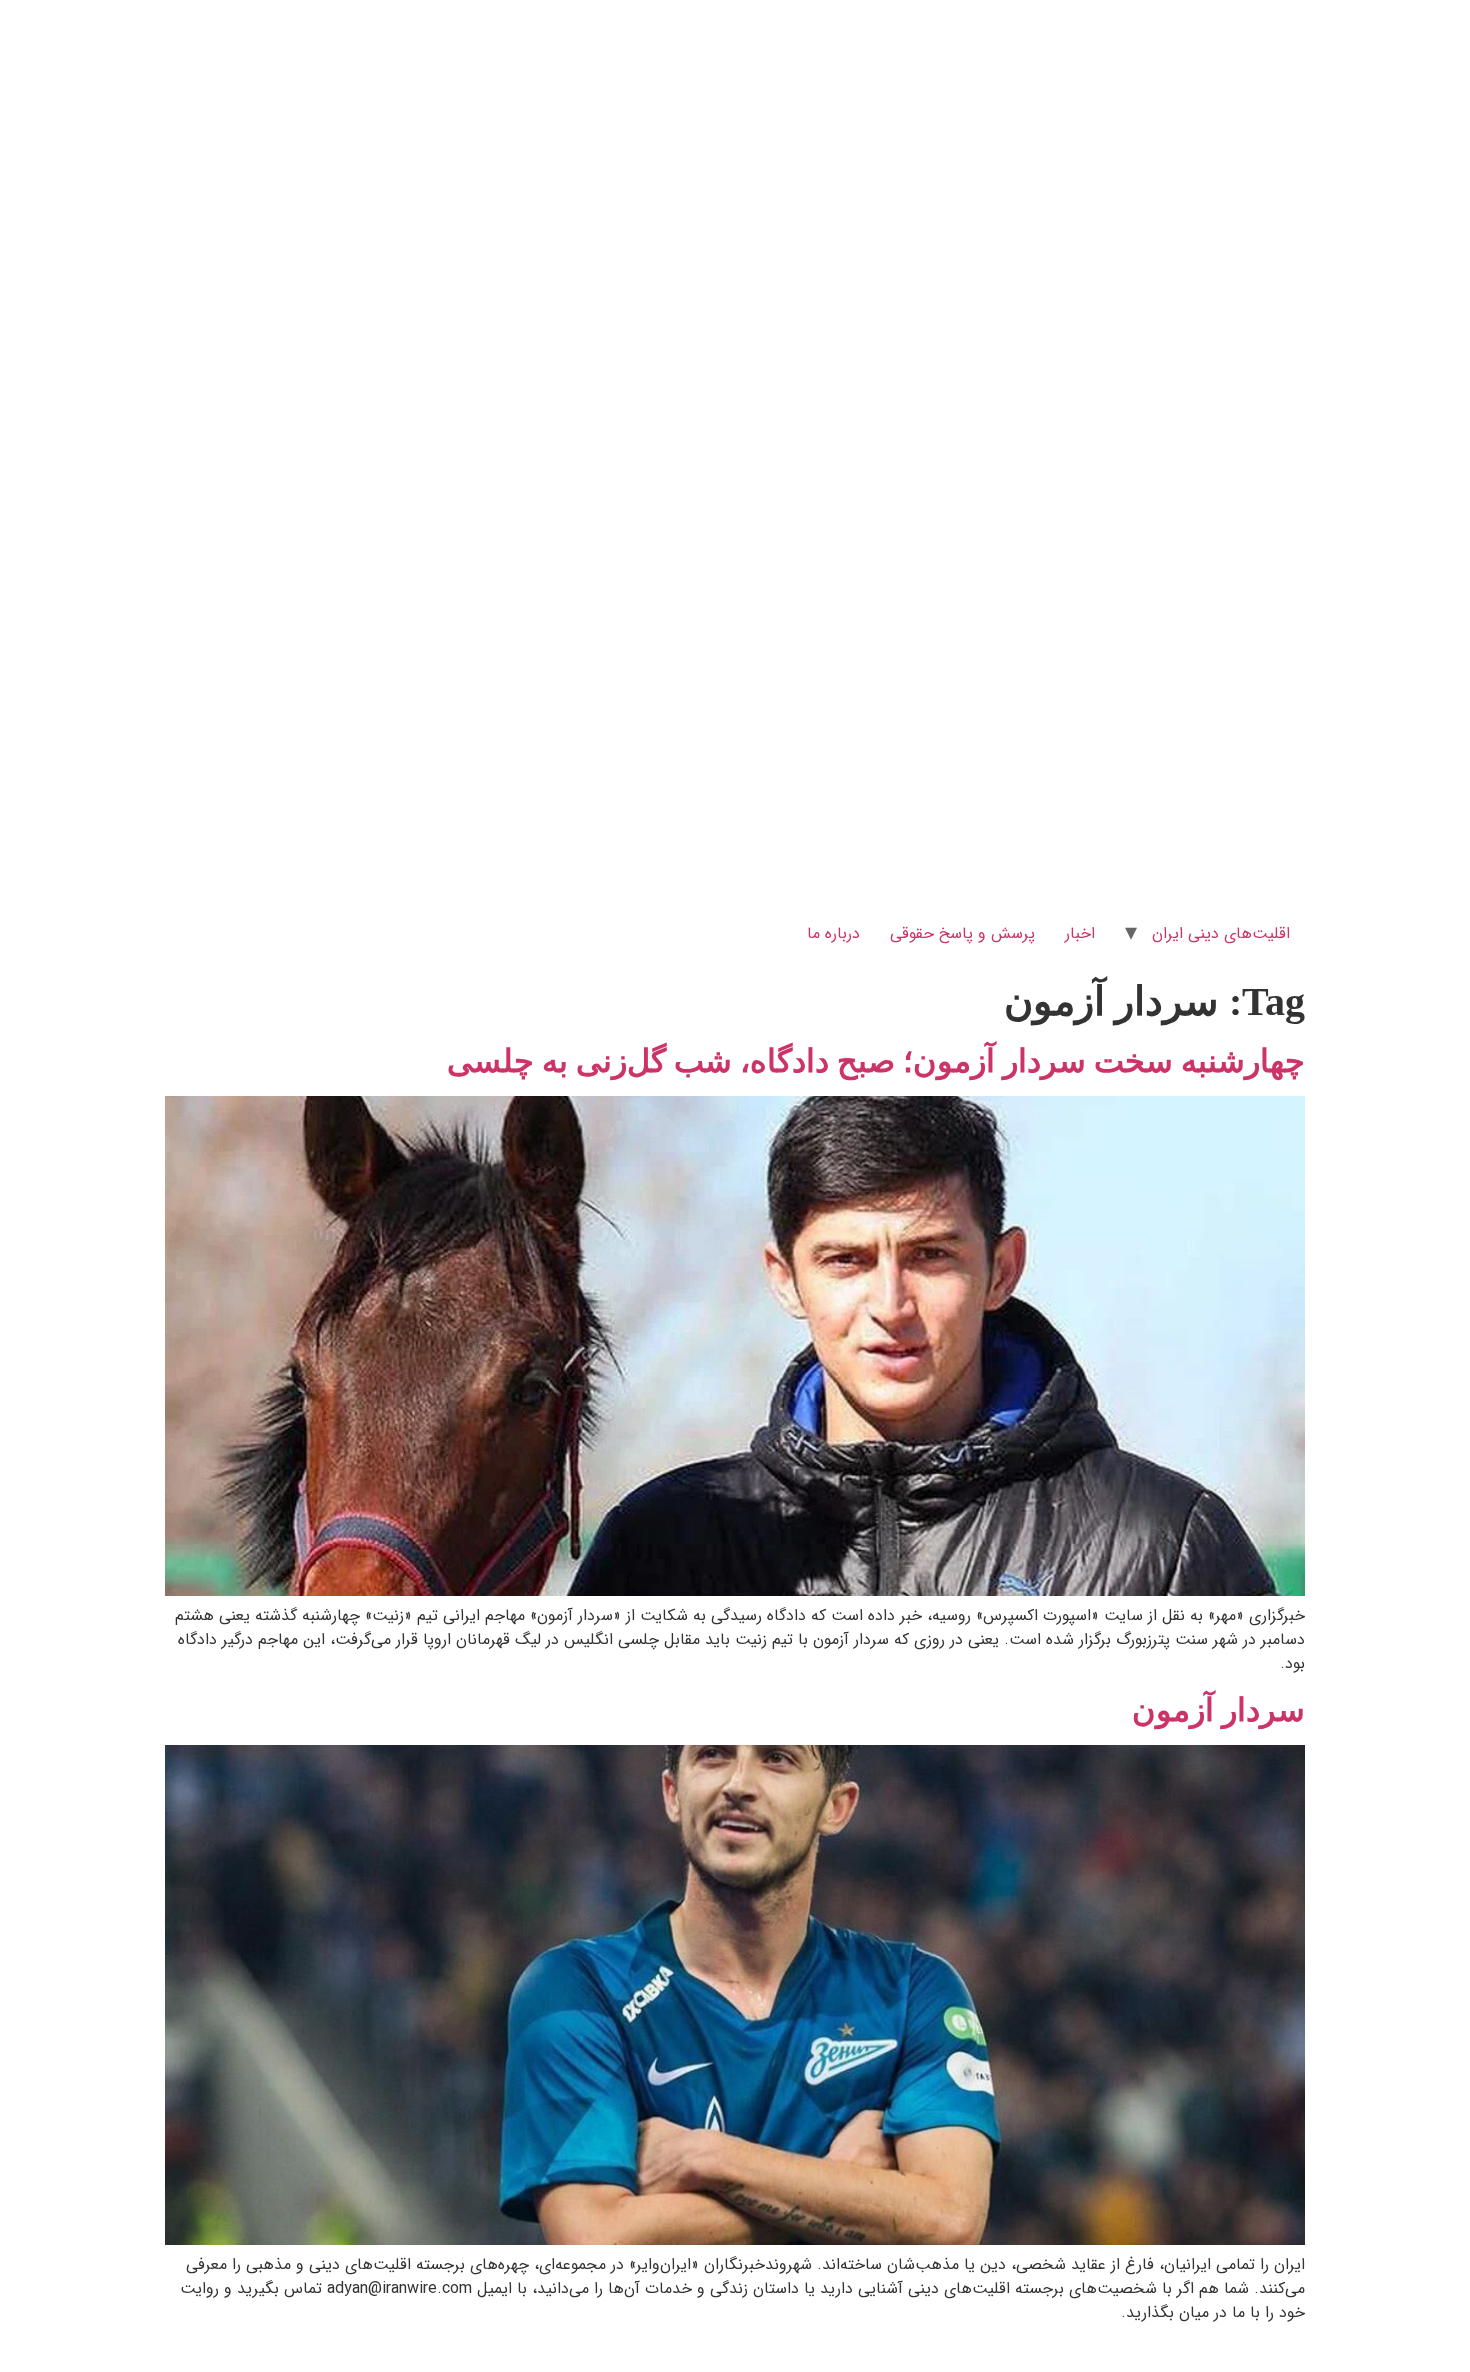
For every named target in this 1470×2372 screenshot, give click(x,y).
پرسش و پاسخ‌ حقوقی (962, 933)
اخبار (1080, 933)
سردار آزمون (1218, 1710)
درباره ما (833, 933)
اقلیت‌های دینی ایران (1221, 933)
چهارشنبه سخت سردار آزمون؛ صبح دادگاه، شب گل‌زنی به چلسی (876, 1061)
